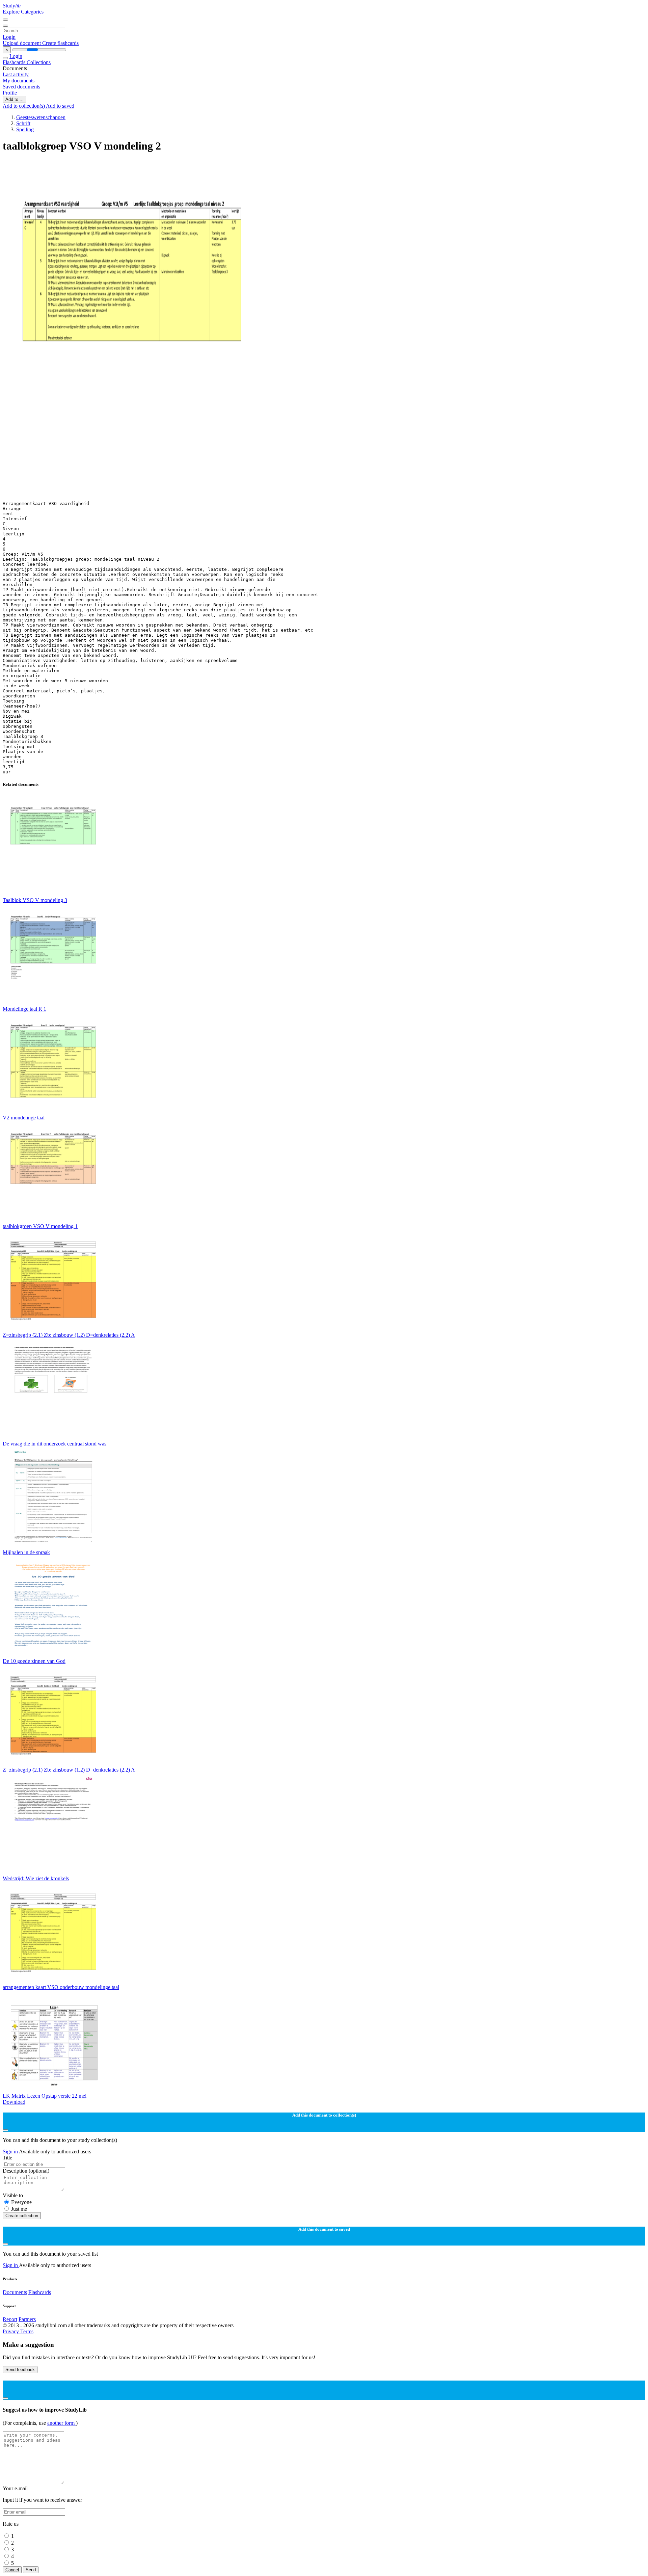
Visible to (13, 2195)
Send (31, 2570)
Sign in (11, 2152)
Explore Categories (23, 12)
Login (9, 37)
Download (14, 2102)
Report (10, 2319)
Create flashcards (60, 43)
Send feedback (20, 2370)
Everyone (21, 2202)
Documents (15, 2292)
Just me (19, 2209)
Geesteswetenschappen (41, 117)
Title (7, 2158)
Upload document (22, 43)
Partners (27, 2319)
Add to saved (60, 106)
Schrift (23, 123)
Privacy (11, 2331)
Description (26, 2171)
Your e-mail (15, 2488)
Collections (39, 62)
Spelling (25, 129)
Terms (27, 2331)
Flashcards (15, 62)
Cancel (12, 2570)
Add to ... (15, 99)
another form (62, 2423)
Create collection (22, 2216)
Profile (10, 93)
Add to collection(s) (24, 106)
